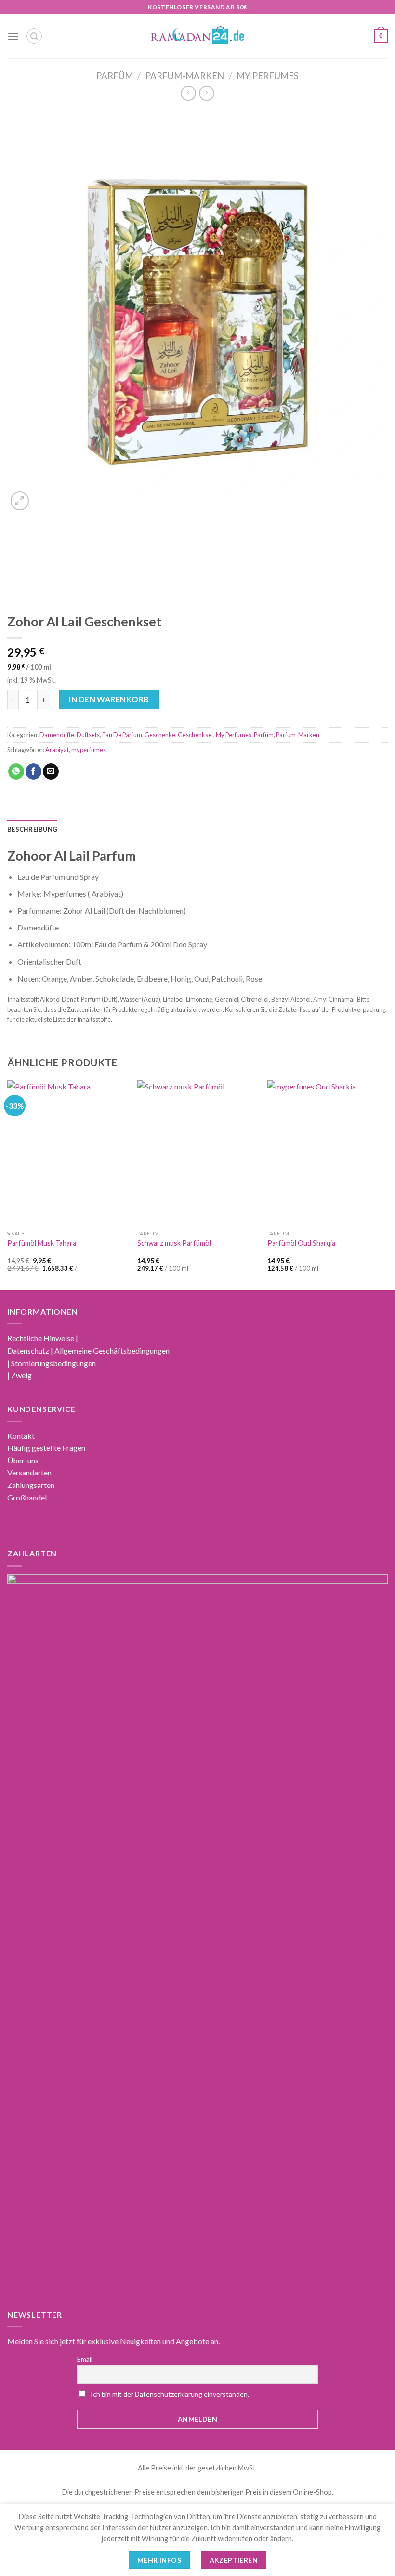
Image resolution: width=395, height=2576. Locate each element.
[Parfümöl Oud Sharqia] (328, 1153)
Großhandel (27, 1497)
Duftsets (88, 735)
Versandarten (29, 1472)
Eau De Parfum (122, 735)
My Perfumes (268, 76)
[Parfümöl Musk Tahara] (67, 1153)
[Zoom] (20, 501)
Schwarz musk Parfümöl (174, 1243)
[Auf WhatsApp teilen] (16, 771)
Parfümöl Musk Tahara (42, 1243)
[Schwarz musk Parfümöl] (197, 1153)
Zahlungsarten (31, 1485)
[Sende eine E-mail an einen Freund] (51, 771)
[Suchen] (34, 36)
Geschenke (160, 735)
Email (85, 2359)
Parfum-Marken (185, 76)
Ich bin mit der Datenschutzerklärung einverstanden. (170, 2394)
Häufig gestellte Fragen (46, 1448)
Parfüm (115, 76)
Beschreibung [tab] (32, 829)
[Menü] (13, 36)
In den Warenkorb (109, 699)
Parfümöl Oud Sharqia (301, 1243)
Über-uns (23, 1460)
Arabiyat (57, 750)
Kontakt (21, 1436)
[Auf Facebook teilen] (33, 771)
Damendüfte (57, 735)
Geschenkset (196, 735)
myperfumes (89, 750)
